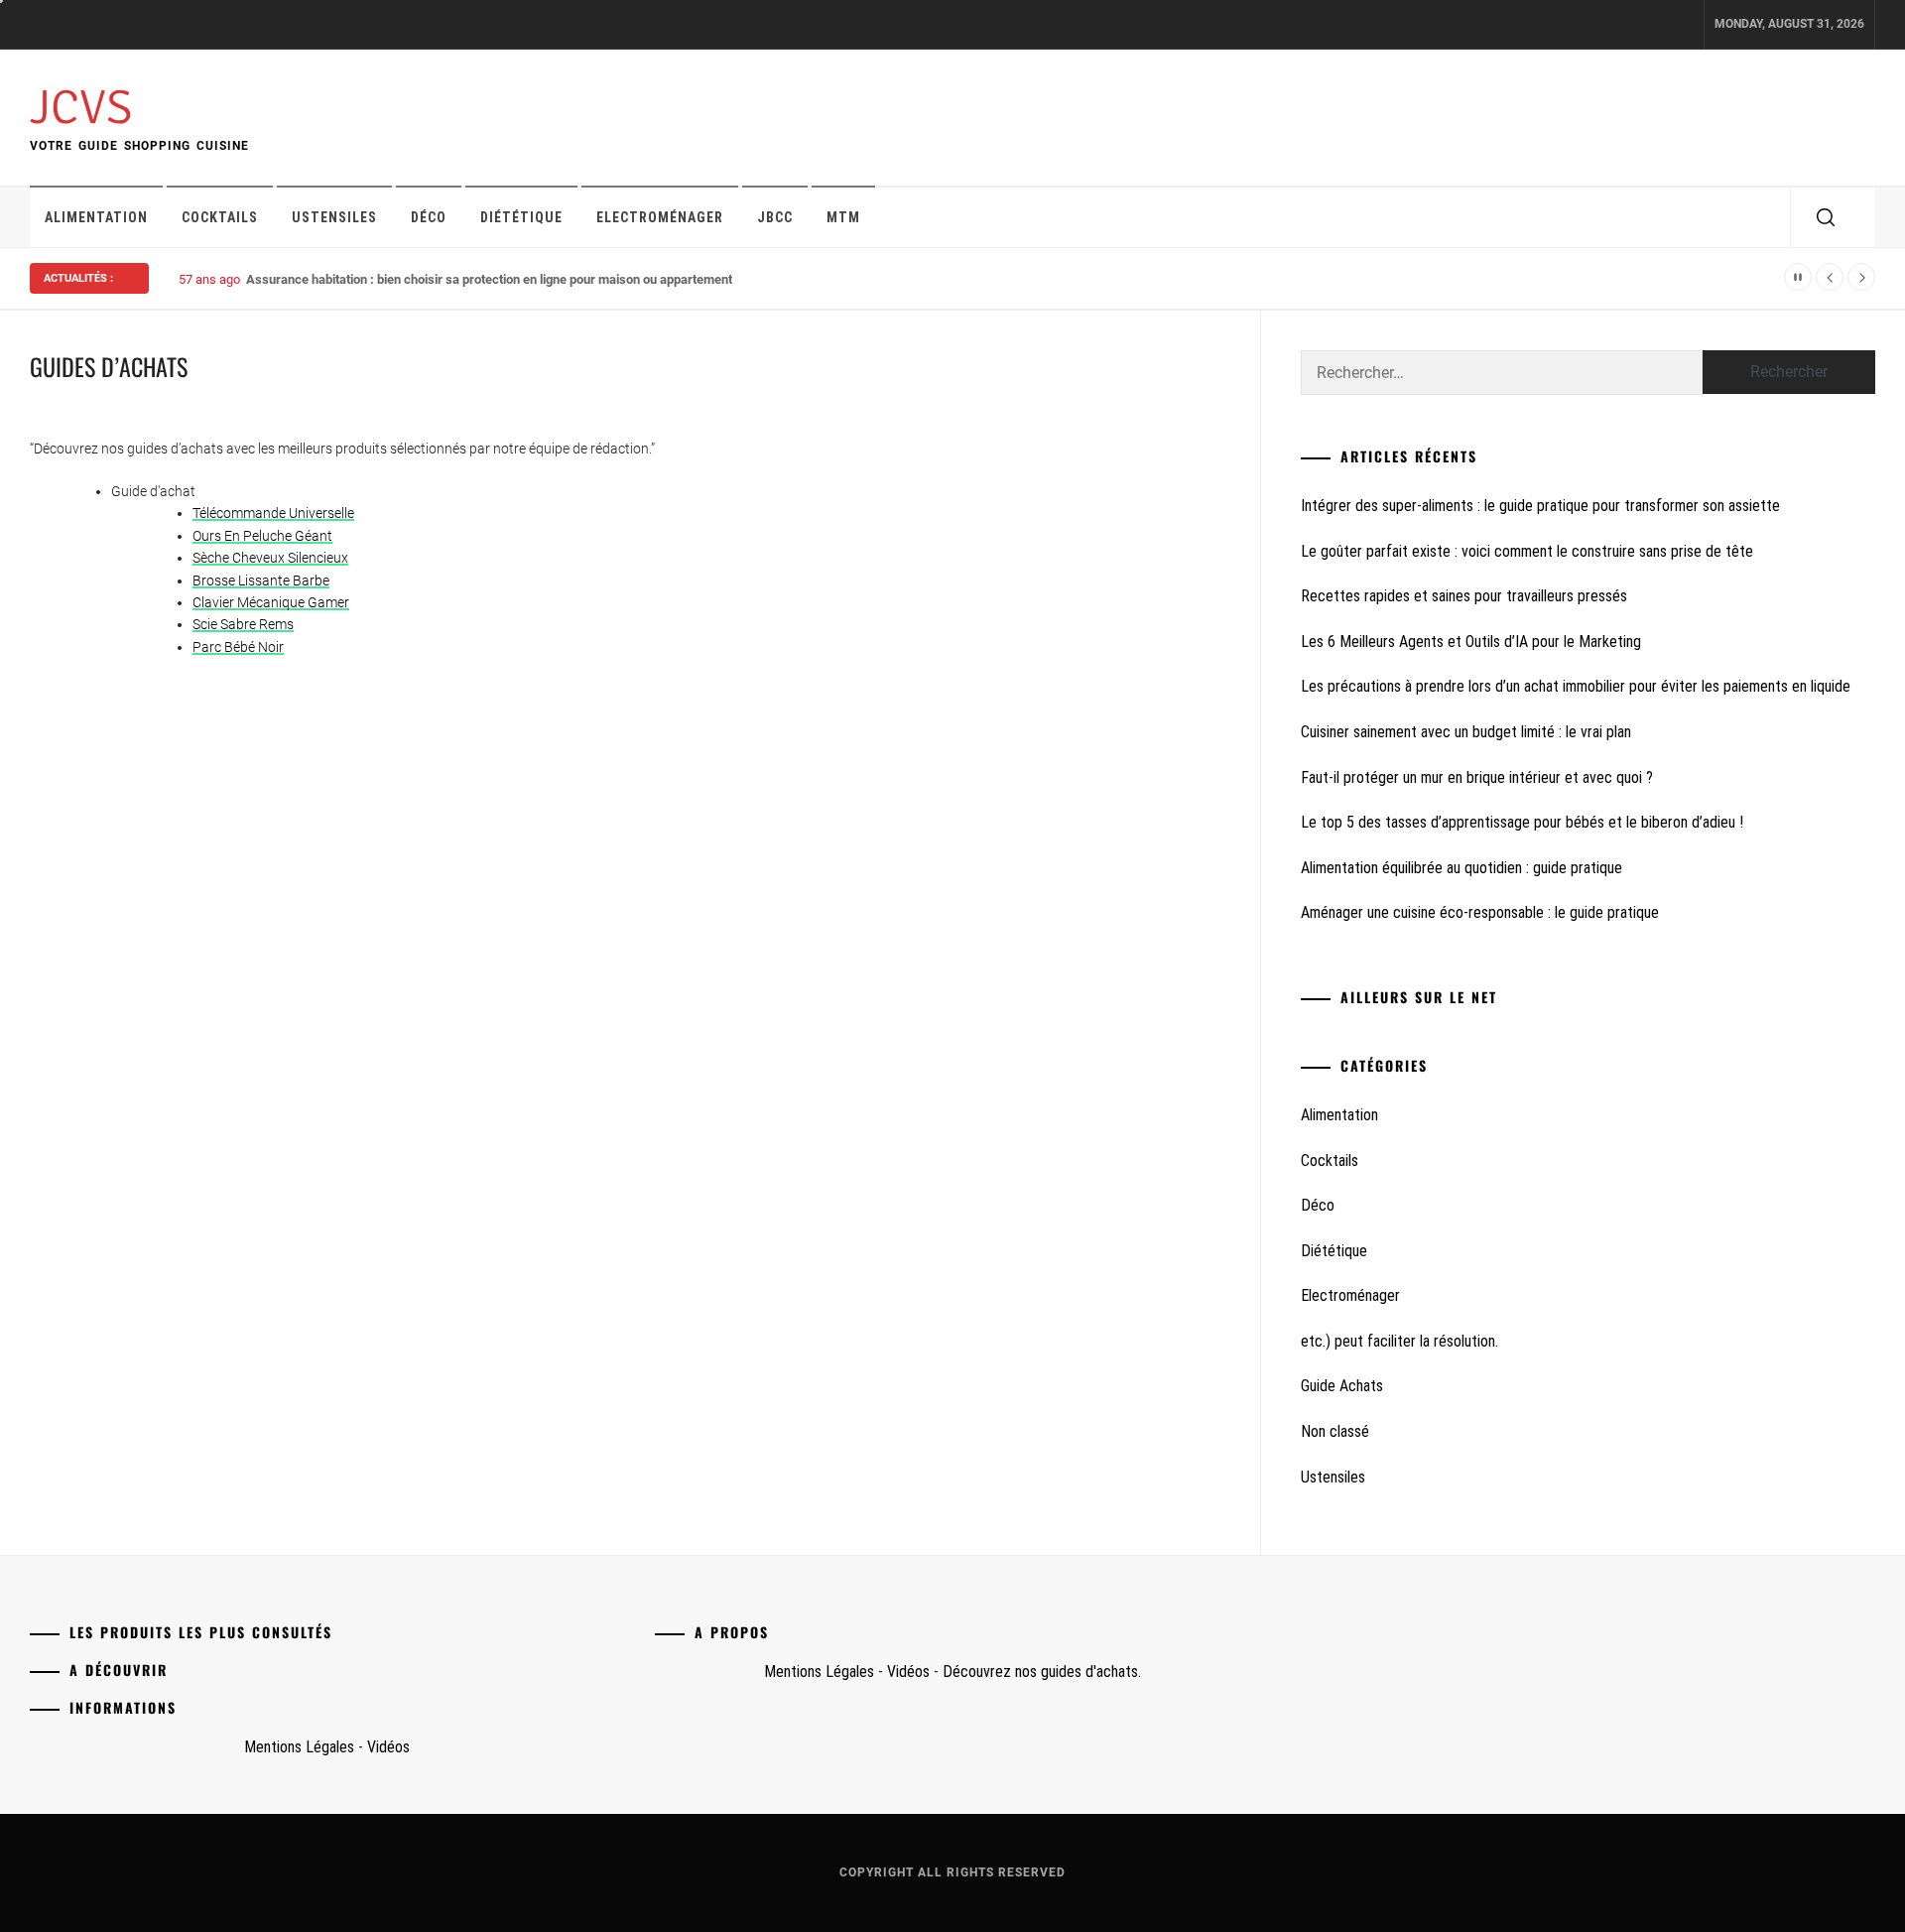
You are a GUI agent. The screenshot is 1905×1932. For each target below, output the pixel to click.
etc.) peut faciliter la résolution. (1399, 1341)
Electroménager (660, 217)
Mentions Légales (299, 1747)
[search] (1826, 217)
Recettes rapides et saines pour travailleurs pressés (1464, 596)
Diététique (521, 217)
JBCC (775, 217)
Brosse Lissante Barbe (261, 580)
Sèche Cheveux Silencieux (270, 558)
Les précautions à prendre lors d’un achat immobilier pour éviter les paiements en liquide (1576, 686)
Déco (429, 217)
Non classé (1335, 1431)
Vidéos (388, 1747)
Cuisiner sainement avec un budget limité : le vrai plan (1466, 732)
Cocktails (220, 217)
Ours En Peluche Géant (262, 536)
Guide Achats (1342, 1386)
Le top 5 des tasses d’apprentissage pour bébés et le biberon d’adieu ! (1522, 822)
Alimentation (96, 217)
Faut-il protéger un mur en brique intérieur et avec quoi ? (1477, 777)
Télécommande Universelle (273, 513)
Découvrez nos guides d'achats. (1042, 1672)
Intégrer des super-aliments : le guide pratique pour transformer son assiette (1540, 506)
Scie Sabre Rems (243, 624)
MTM (843, 217)
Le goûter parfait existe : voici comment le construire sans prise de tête (1527, 551)
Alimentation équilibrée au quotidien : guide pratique (1461, 868)
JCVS (81, 108)
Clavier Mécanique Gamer (271, 602)
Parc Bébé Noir (238, 647)
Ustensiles (334, 217)
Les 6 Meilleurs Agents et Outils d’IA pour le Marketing (1471, 642)
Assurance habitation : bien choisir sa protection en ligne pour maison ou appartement (489, 279)
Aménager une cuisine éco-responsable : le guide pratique (1480, 912)
